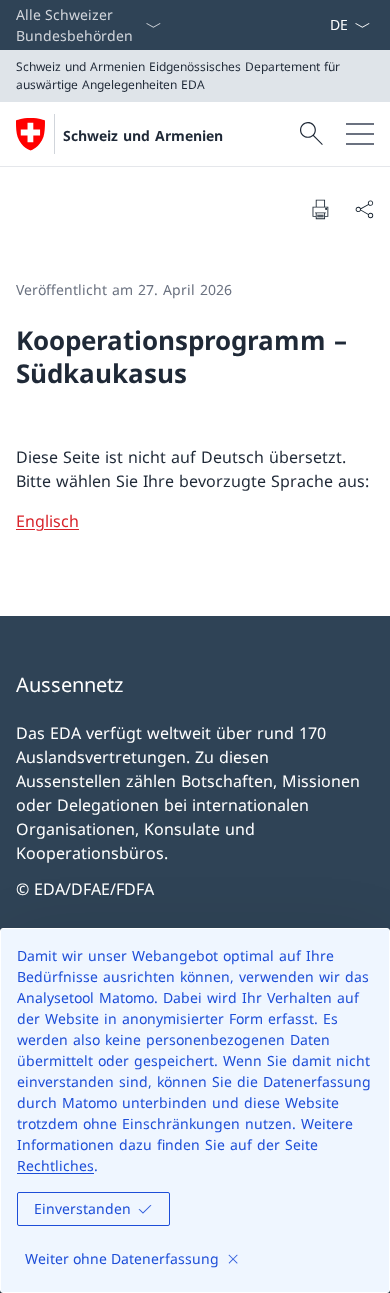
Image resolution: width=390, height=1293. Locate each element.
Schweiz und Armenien (143, 135)
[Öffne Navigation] (360, 134)
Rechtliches (55, 1165)
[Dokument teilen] (364, 209)
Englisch (47, 521)
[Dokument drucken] (320, 209)
